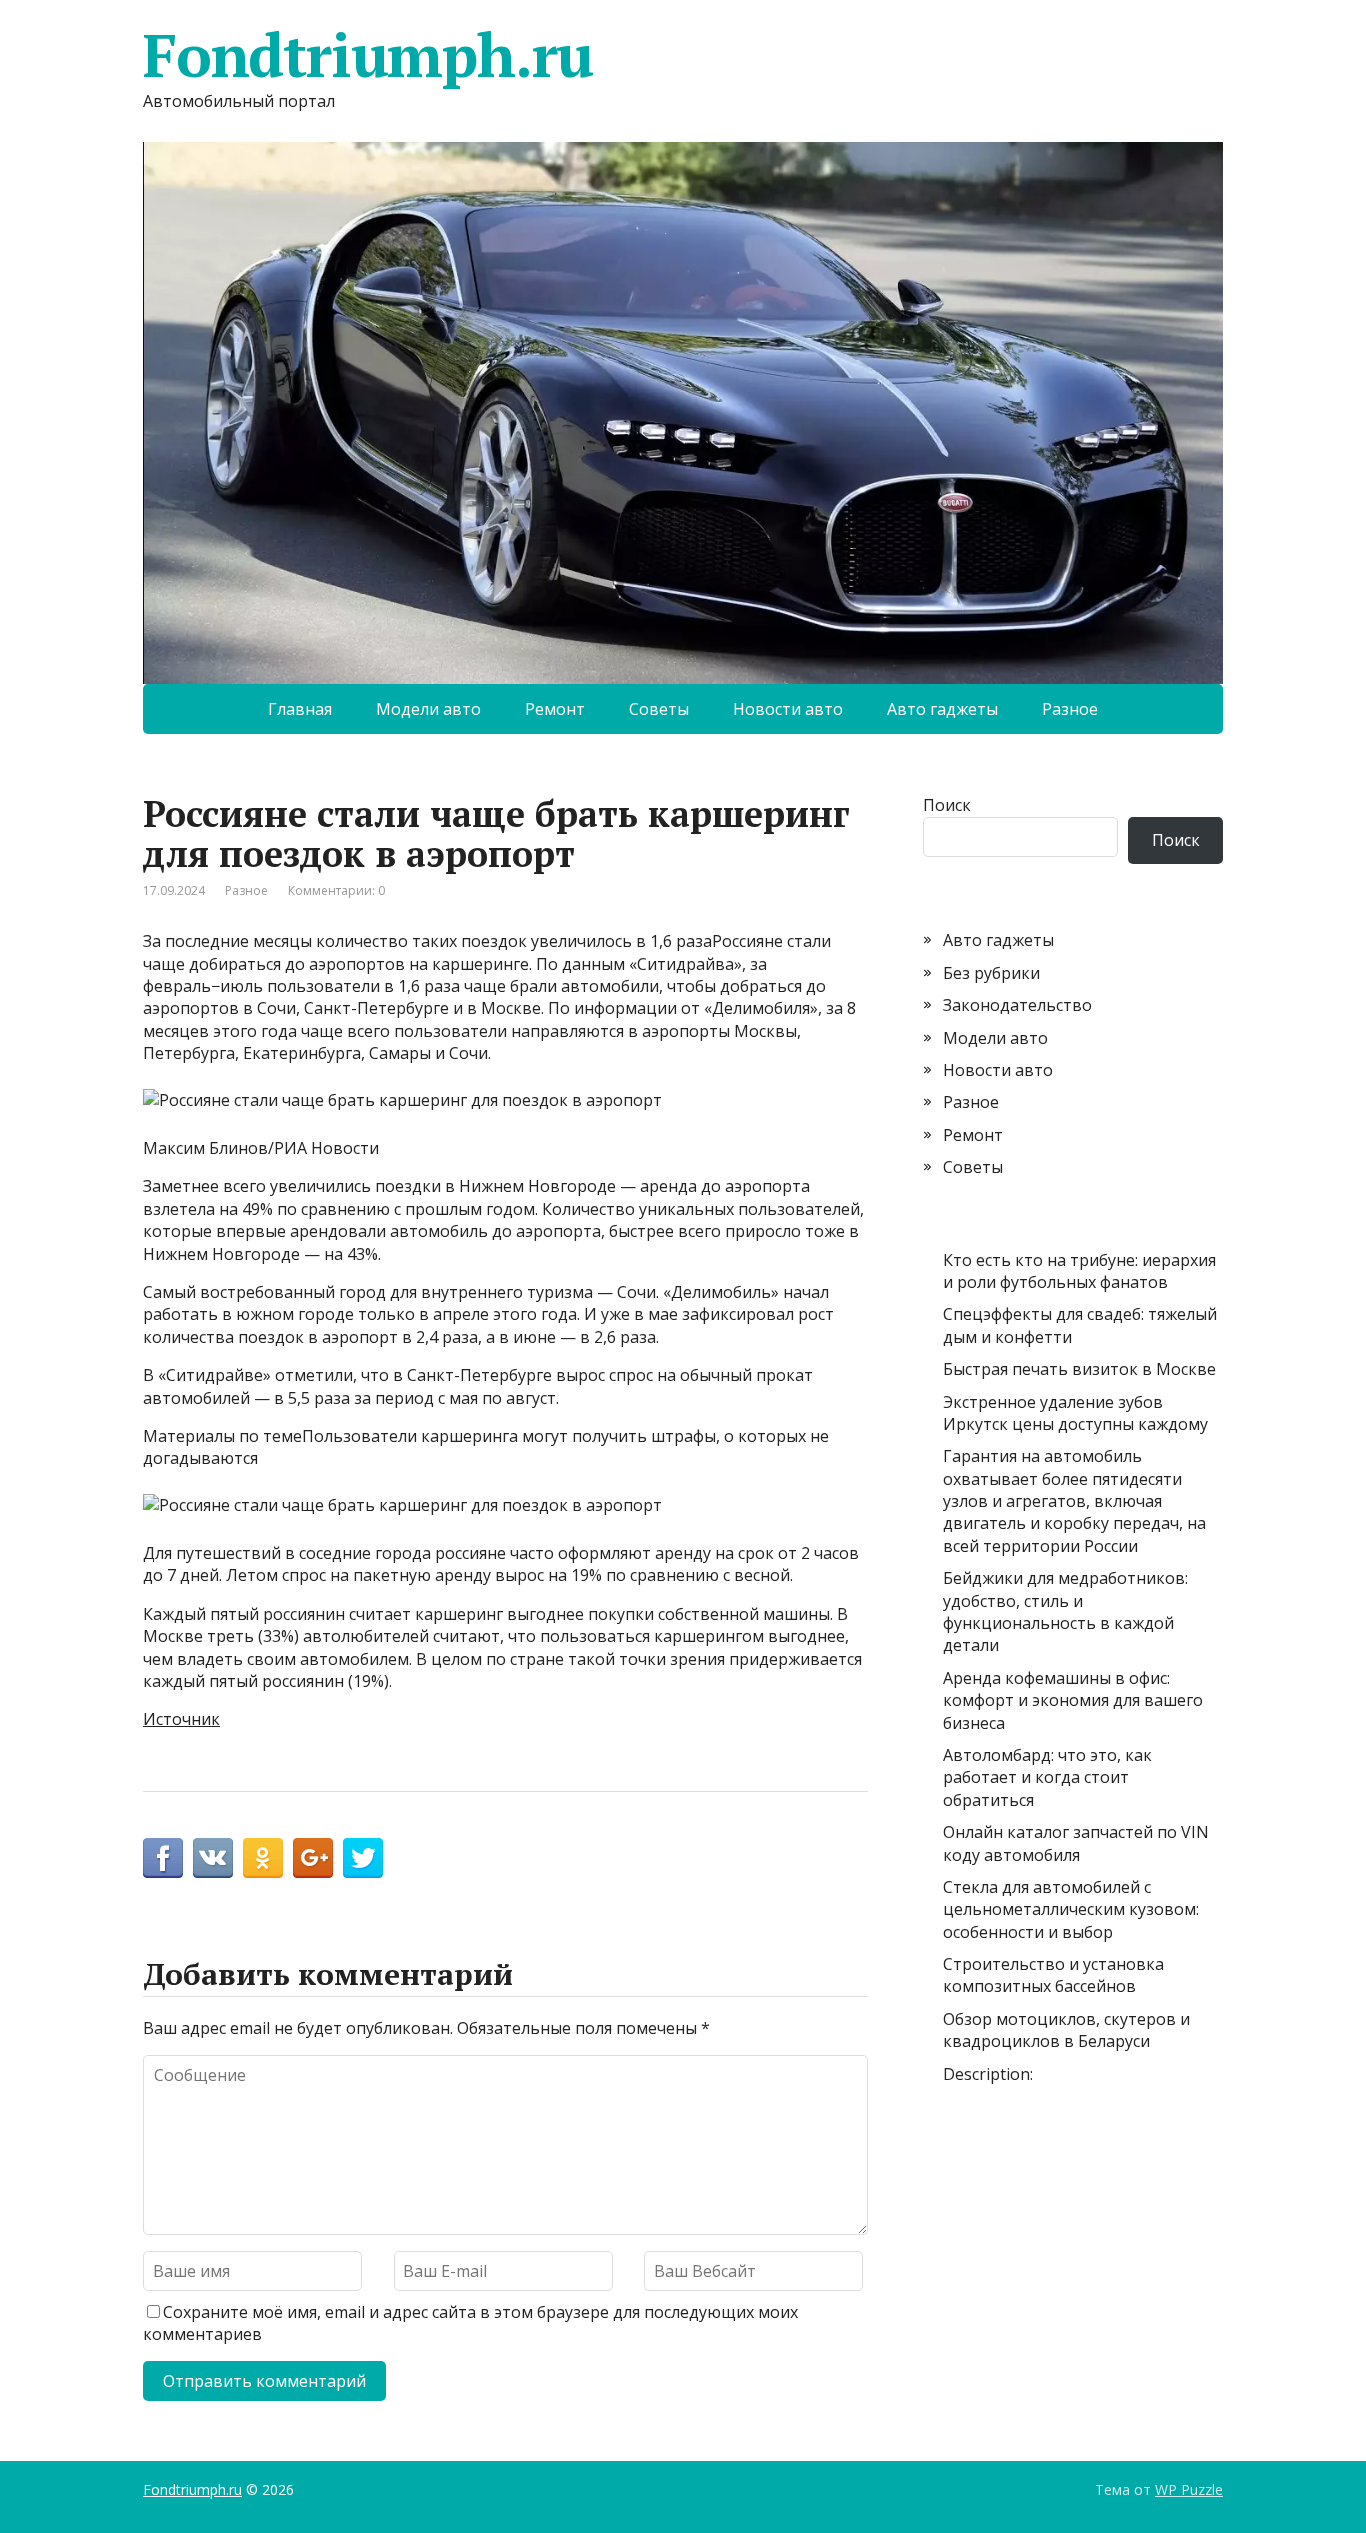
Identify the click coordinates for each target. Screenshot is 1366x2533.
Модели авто (428, 709)
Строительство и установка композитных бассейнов (1053, 1975)
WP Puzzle (1189, 2489)
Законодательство (1017, 1005)
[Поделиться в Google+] (313, 1858)
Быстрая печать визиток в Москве (1079, 1369)
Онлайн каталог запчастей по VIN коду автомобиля (1076, 1843)
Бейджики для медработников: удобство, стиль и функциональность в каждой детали (1065, 1611)
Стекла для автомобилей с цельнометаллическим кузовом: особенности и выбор (1071, 1909)
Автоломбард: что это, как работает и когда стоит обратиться (1047, 1777)
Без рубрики (991, 973)
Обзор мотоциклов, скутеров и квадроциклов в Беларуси (1066, 2030)
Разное (1070, 709)
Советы (659, 709)
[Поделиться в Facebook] (163, 1858)
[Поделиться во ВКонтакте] (213, 1858)
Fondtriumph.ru (368, 55)
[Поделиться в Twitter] (363, 1858)
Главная (300, 709)
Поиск (947, 805)
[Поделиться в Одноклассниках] (263, 1858)
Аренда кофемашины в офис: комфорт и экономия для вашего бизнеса (1073, 1700)
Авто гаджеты (942, 709)
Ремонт (555, 709)
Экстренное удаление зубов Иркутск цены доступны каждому (1075, 1413)
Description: (988, 2074)
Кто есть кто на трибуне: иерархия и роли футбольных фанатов (1079, 1271)
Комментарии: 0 (336, 890)
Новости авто (788, 709)
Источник (181, 1719)
